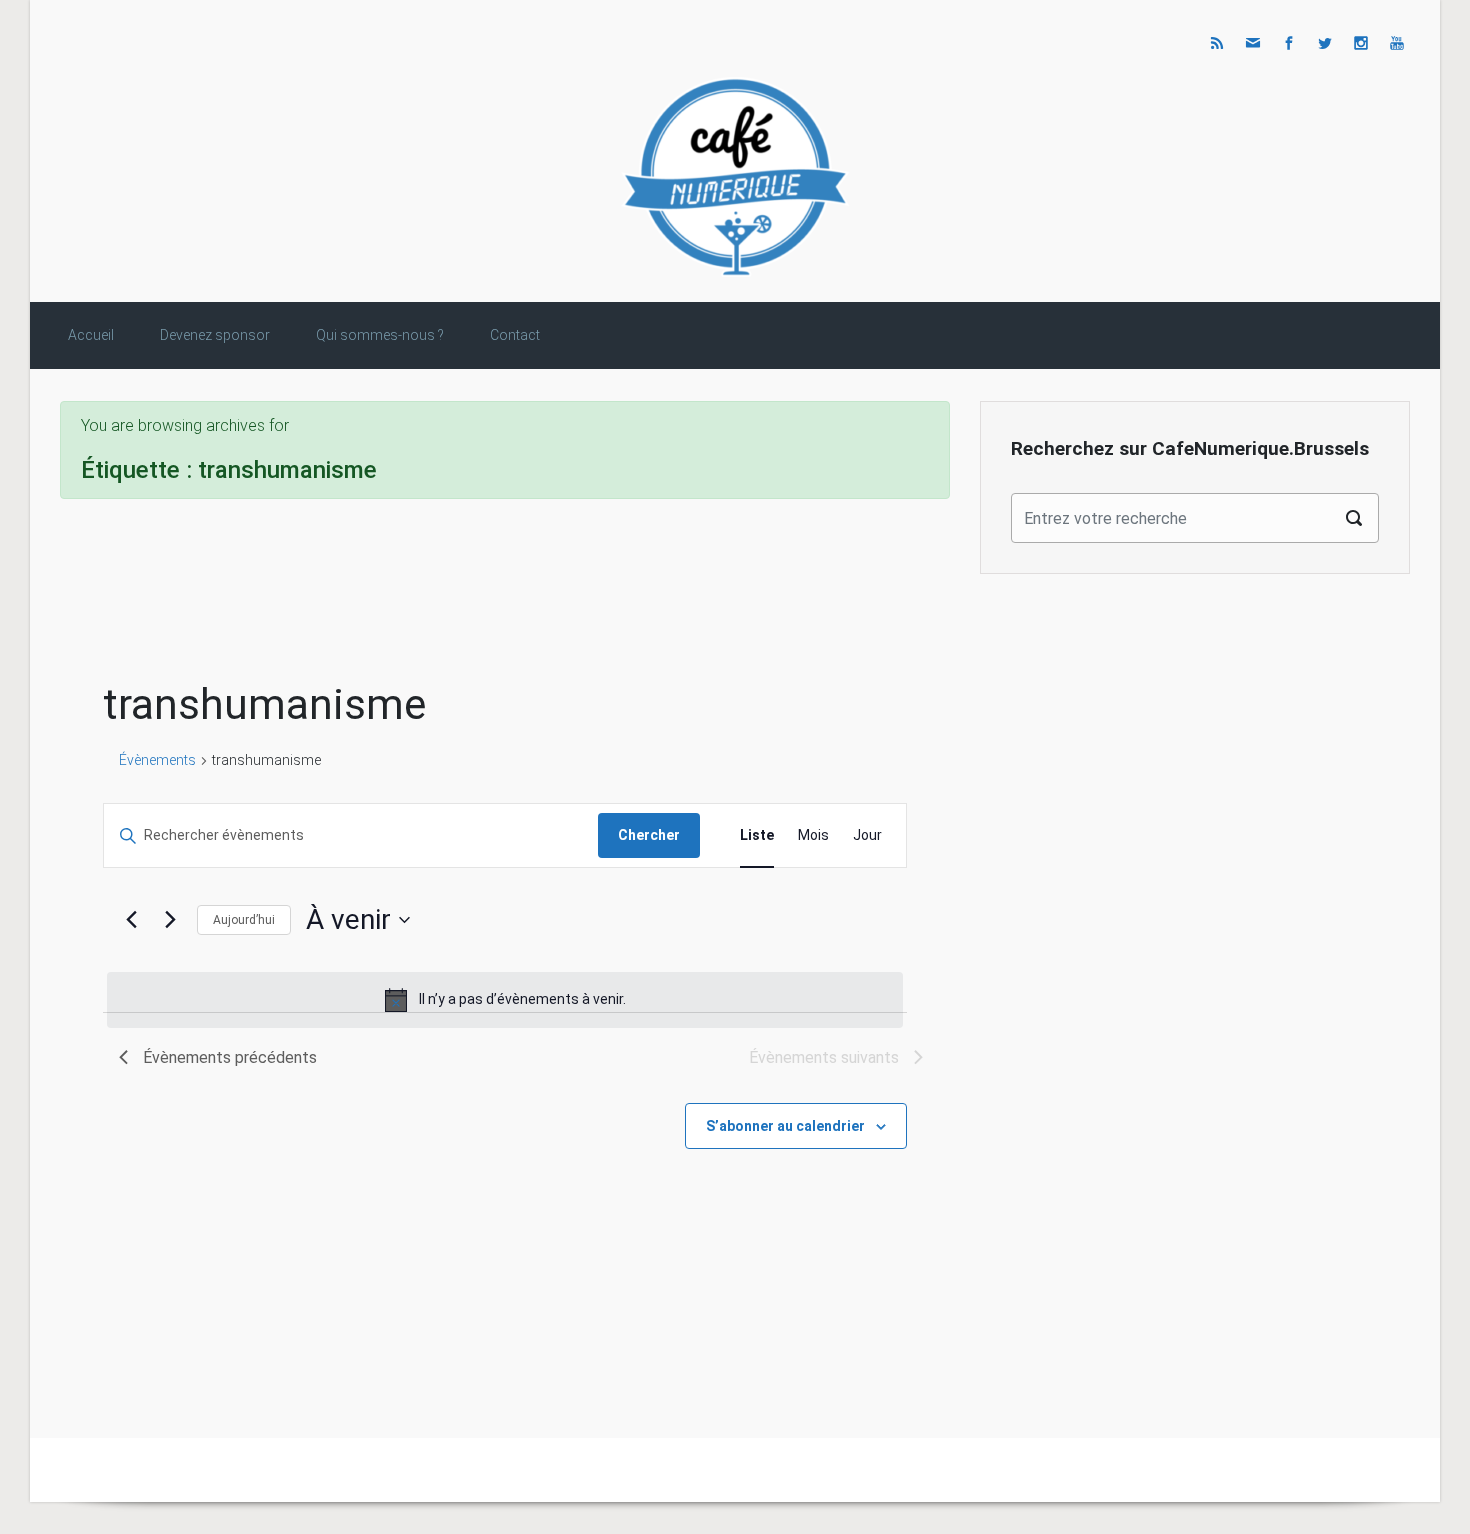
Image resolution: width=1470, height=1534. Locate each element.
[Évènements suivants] (170, 920)
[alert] (505, 1000)
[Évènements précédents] (131, 920)
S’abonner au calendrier (785, 1126)
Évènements (157, 760)
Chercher (649, 835)
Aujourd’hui (244, 920)
